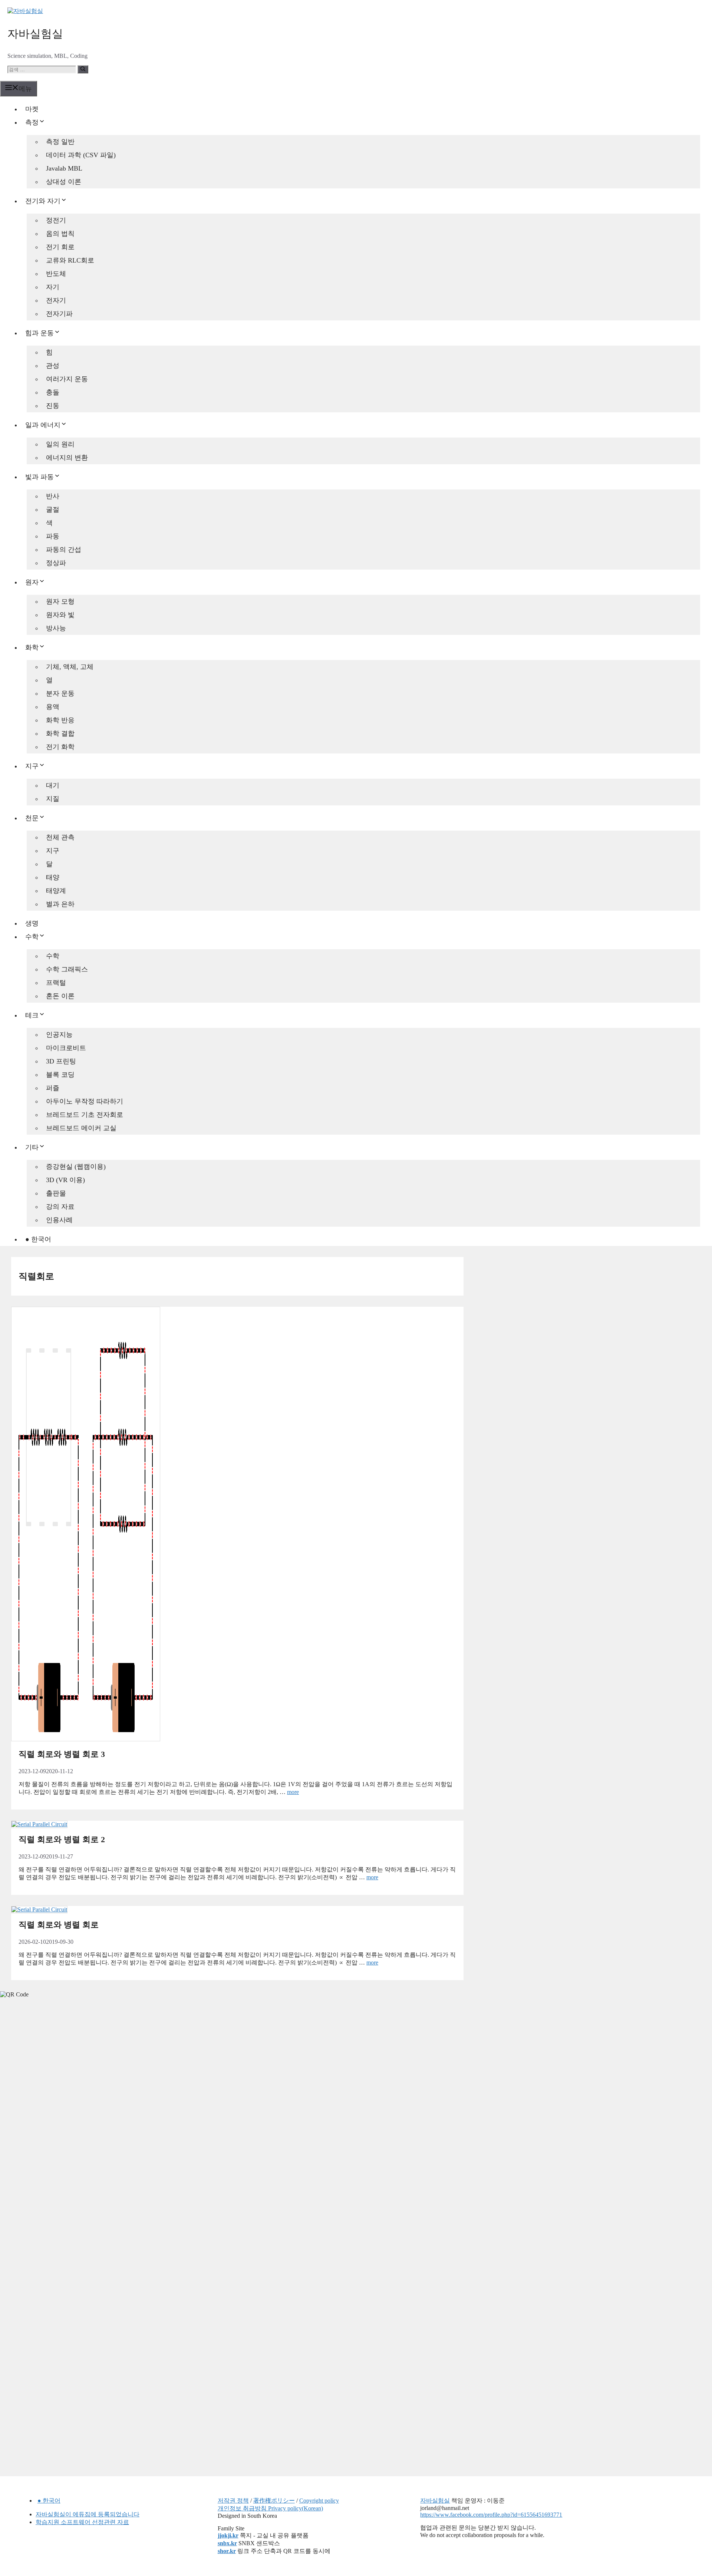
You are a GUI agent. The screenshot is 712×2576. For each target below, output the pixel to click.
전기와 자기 (43, 201)
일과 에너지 (43, 425)
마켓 (32, 109)
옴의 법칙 (60, 234)
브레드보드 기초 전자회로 (85, 1115)
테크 (32, 1015)
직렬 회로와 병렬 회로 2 (62, 1839)
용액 (53, 707)
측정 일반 (60, 142)
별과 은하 (60, 904)
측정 (32, 122)
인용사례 (59, 1220)
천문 (32, 818)
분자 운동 (60, 693)
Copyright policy (319, 2501)
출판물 (56, 1193)
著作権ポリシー (274, 2501)
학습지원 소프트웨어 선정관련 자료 (82, 2522)
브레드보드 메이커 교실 (81, 1128)
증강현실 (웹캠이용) (76, 1167)
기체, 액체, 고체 (70, 667)
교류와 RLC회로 (70, 260)
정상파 (56, 563)
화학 (32, 647)
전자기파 (59, 314)
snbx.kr (227, 2543)
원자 (32, 582)
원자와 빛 (60, 615)
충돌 (53, 392)
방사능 (56, 628)
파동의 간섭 (64, 550)
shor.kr (227, 2551)
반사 (53, 496)
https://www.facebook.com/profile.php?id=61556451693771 (491, 2515)
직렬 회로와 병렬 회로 (59, 1925)
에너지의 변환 (67, 458)
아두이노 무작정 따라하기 (85, 1101)
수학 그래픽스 (67, 969)
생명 (32, 923)
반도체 (56, 274)
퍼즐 (53, 1088)
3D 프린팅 (61, 1061)
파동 (53, 536)
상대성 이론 (64, 182)
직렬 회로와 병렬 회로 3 (62, 1754)
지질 (53, 799)
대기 (53, 785)
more (293, 1792)
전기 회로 (60, 247)
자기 (53, 287)
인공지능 (59, 1035)
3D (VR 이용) (65, 1180)
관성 (53, 366)
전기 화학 (60, 747)
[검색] (83, 69)
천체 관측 (60, 837)
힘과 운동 (39, 333)
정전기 (56, 220)
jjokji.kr (228, 2535)
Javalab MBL (64, 168)
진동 (53, 406)
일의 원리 (60, 444)
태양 (53, 877)
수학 (32, 937)
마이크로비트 (66, 1048)
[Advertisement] (56, 2120)
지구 (32, 766)
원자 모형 (60, 601)
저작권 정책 (233, 2501)
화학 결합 (60, 733)
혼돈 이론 (60, 996)
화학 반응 (60, 720)
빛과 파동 (39, 477)
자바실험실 (35, 34)
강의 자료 (60, 1207)
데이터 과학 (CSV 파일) (81, 155)
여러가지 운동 (67, 379)
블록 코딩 (60, 1075)
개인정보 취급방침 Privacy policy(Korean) (270, 2508)
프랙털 (56, 983)
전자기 (56, 300)
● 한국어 (38, 1239)
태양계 (56, 891)
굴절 (53, 509)
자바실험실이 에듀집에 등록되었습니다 (88, 2514)
